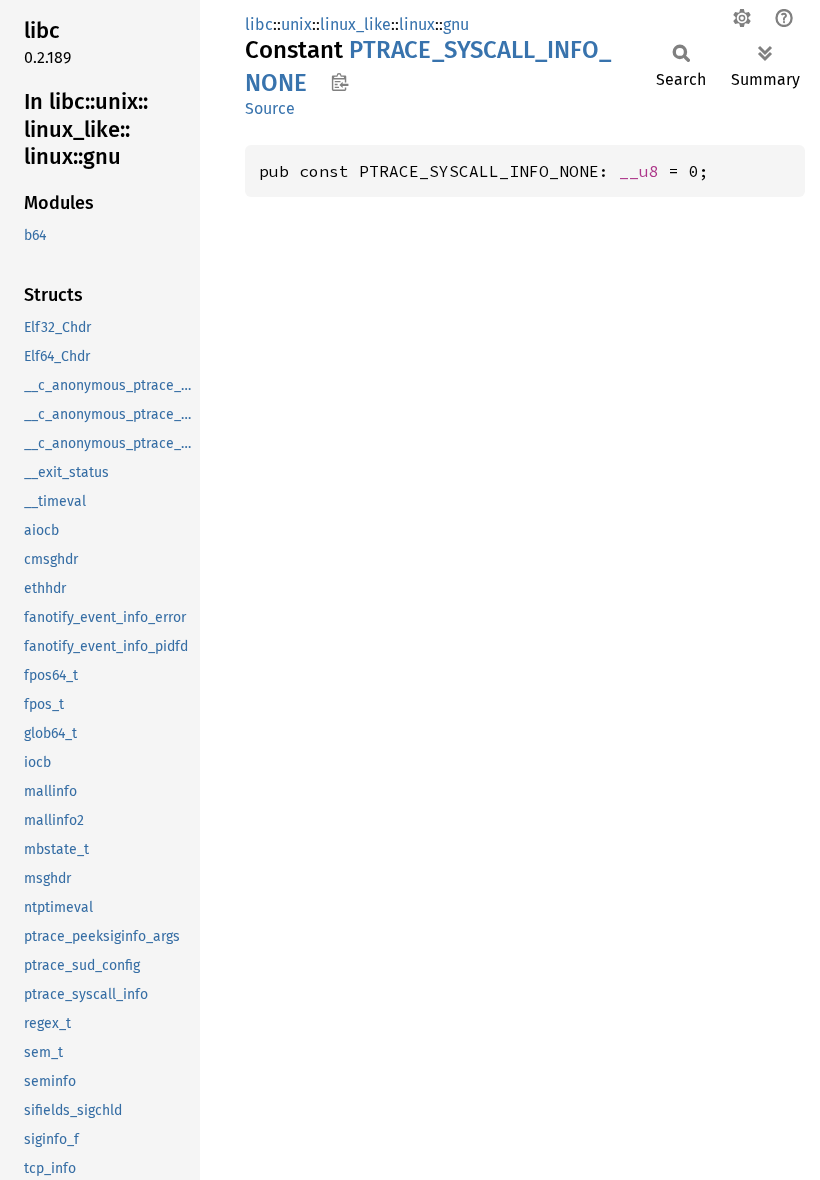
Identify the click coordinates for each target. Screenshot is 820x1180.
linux (417, 24)
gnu (456, 24)
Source (270, 108)
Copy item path (339, 82)
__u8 (639, 171)
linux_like (355, 24)
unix (296, 24)
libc (259, 24)
